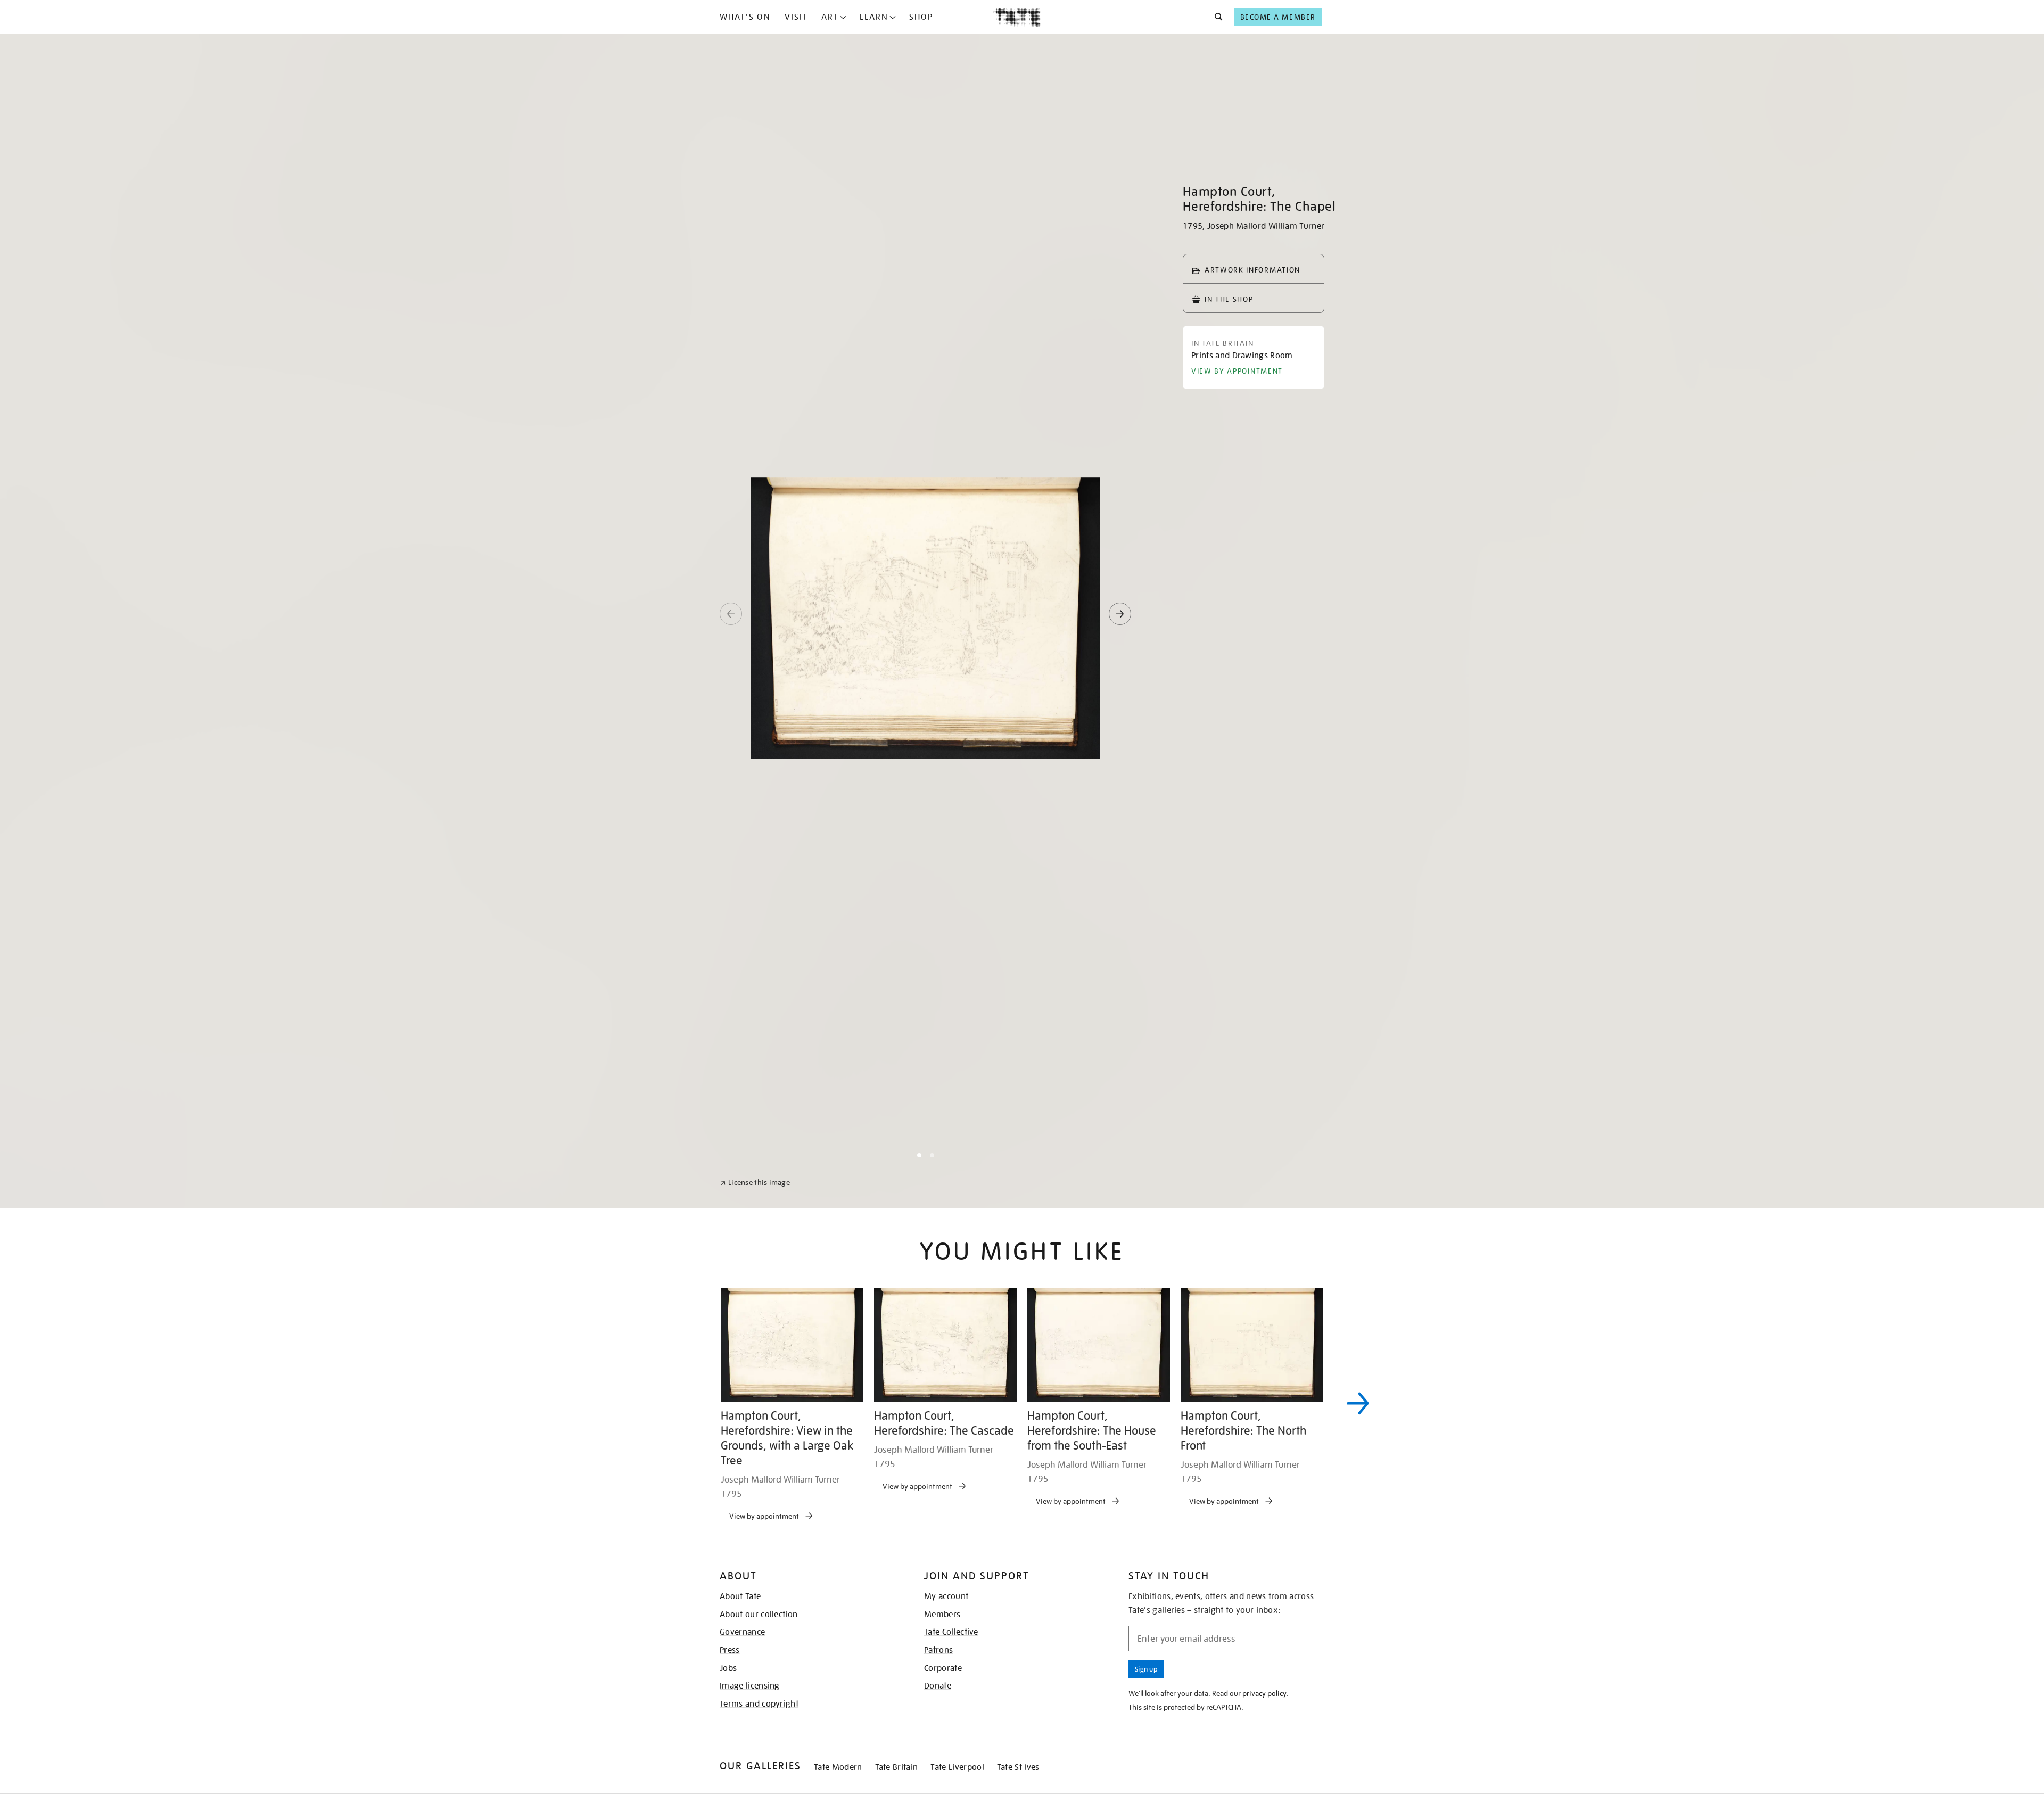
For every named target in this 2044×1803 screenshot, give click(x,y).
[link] (755, 1777)
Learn (874, 17)
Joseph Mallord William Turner (1266, 226)
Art (830, 17)
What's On (745, 17)
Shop (921, 17)
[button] (1215, 17)
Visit (796, 17)
